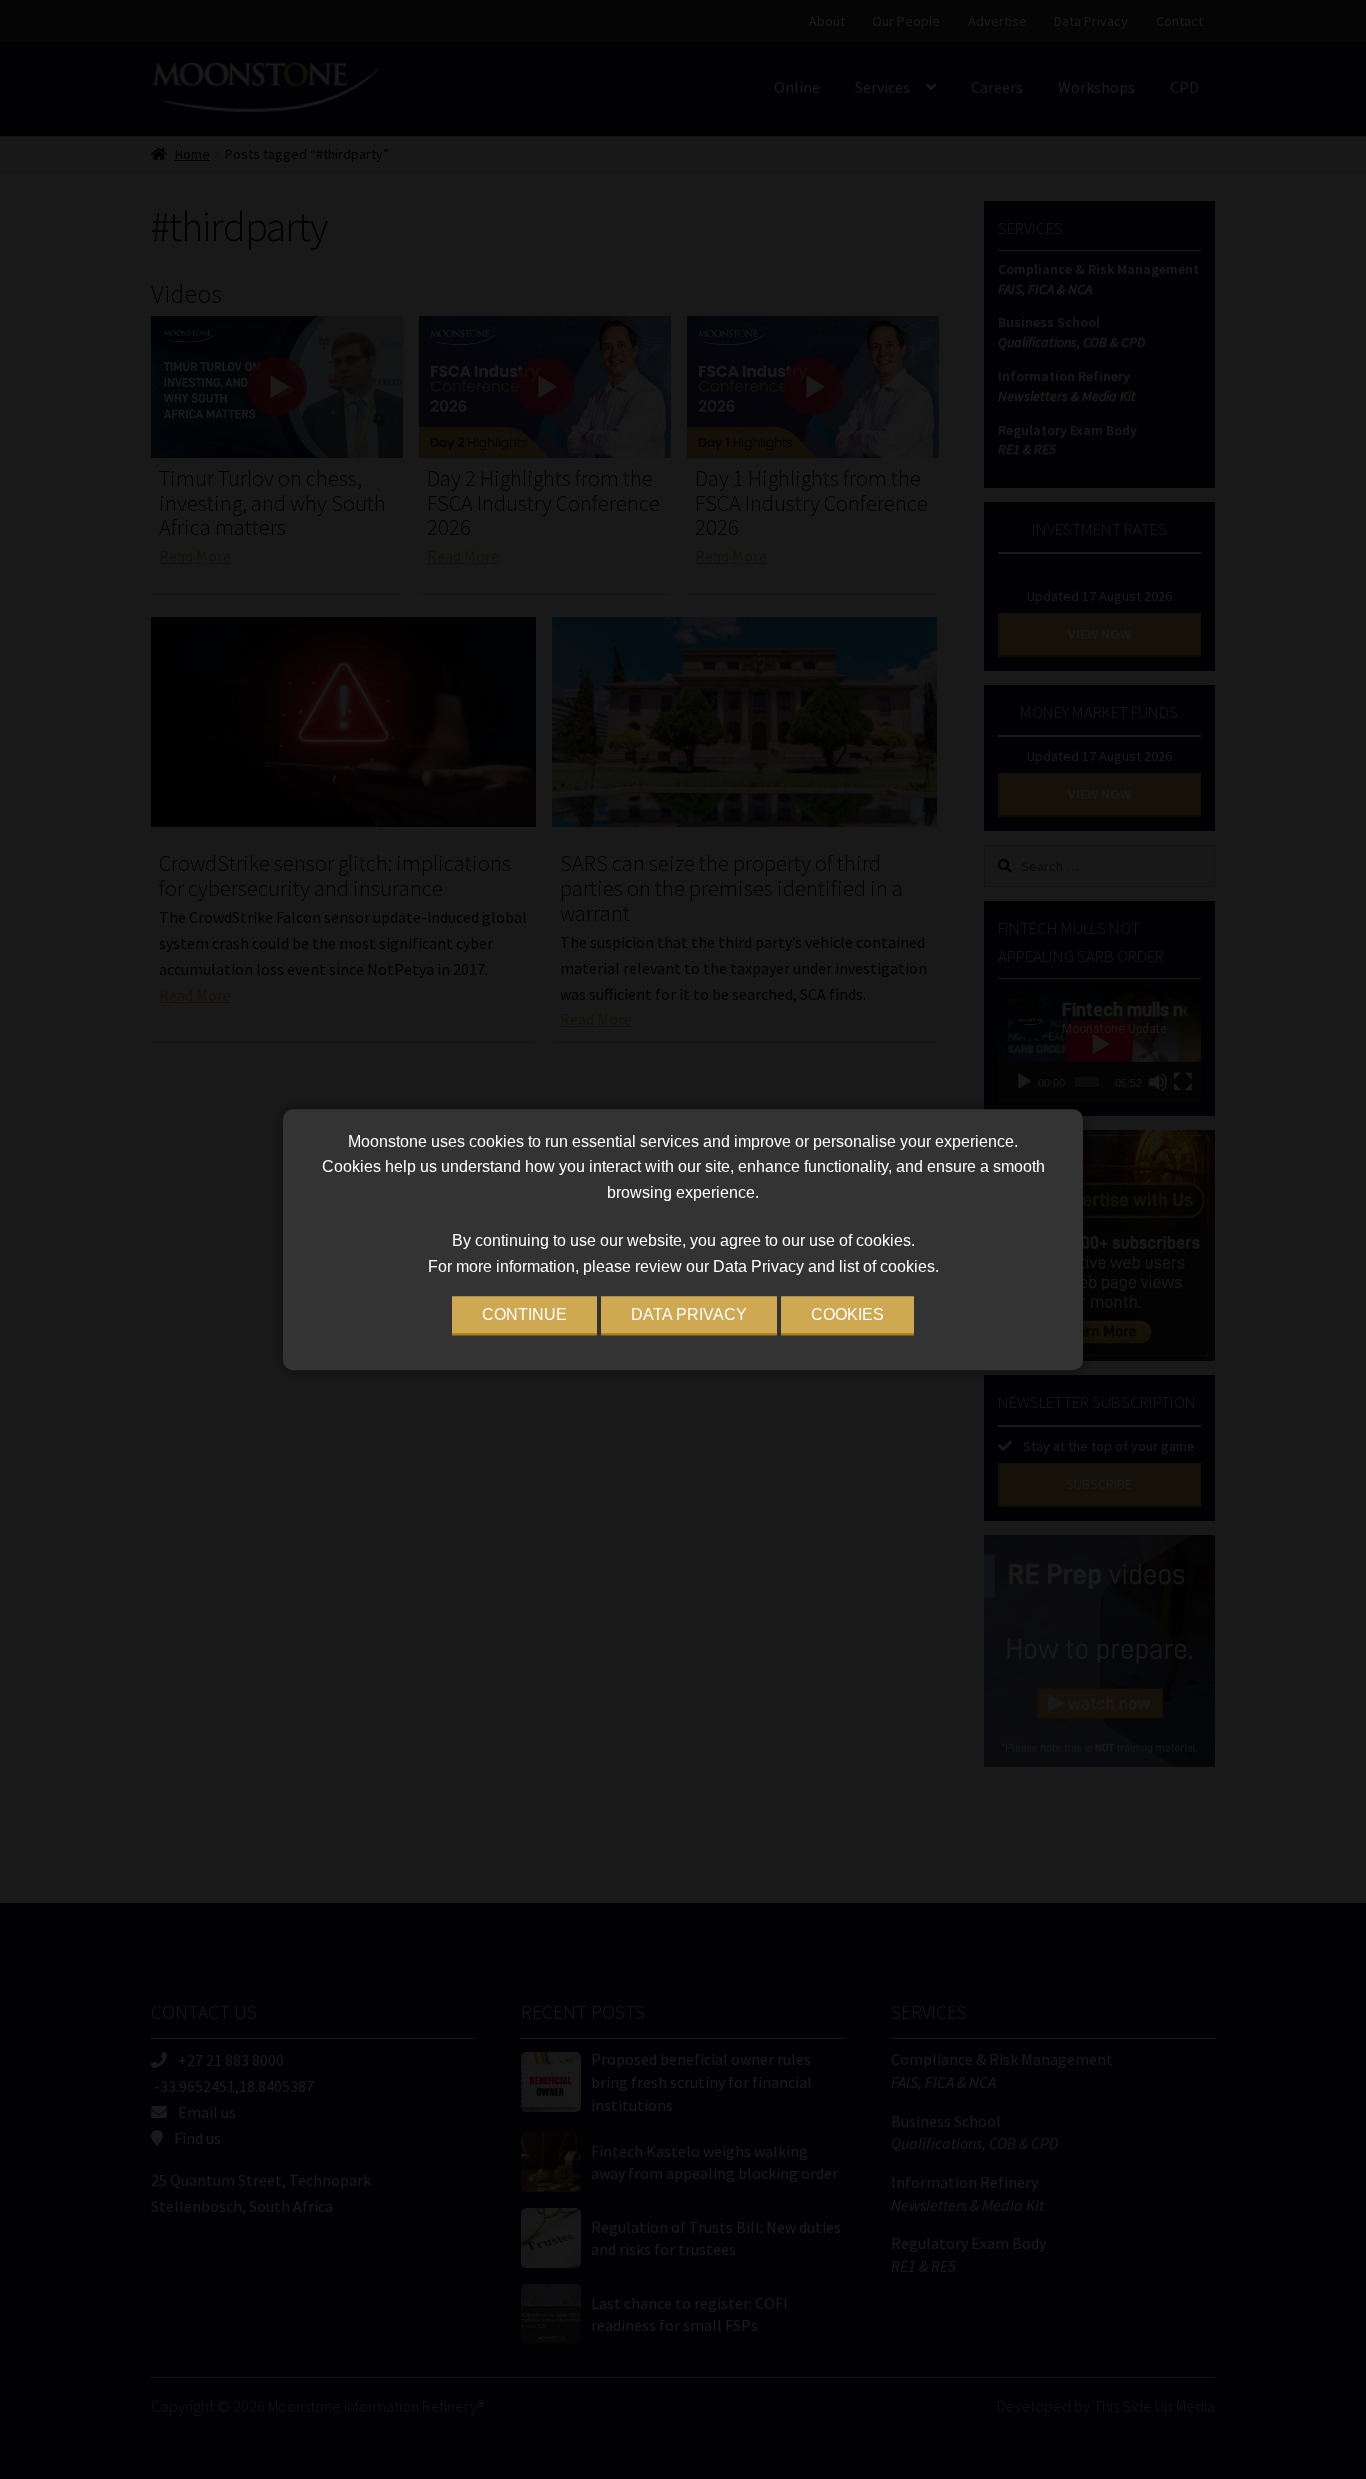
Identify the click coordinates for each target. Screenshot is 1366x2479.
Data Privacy (689, 1314)
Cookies (847, 1314)
